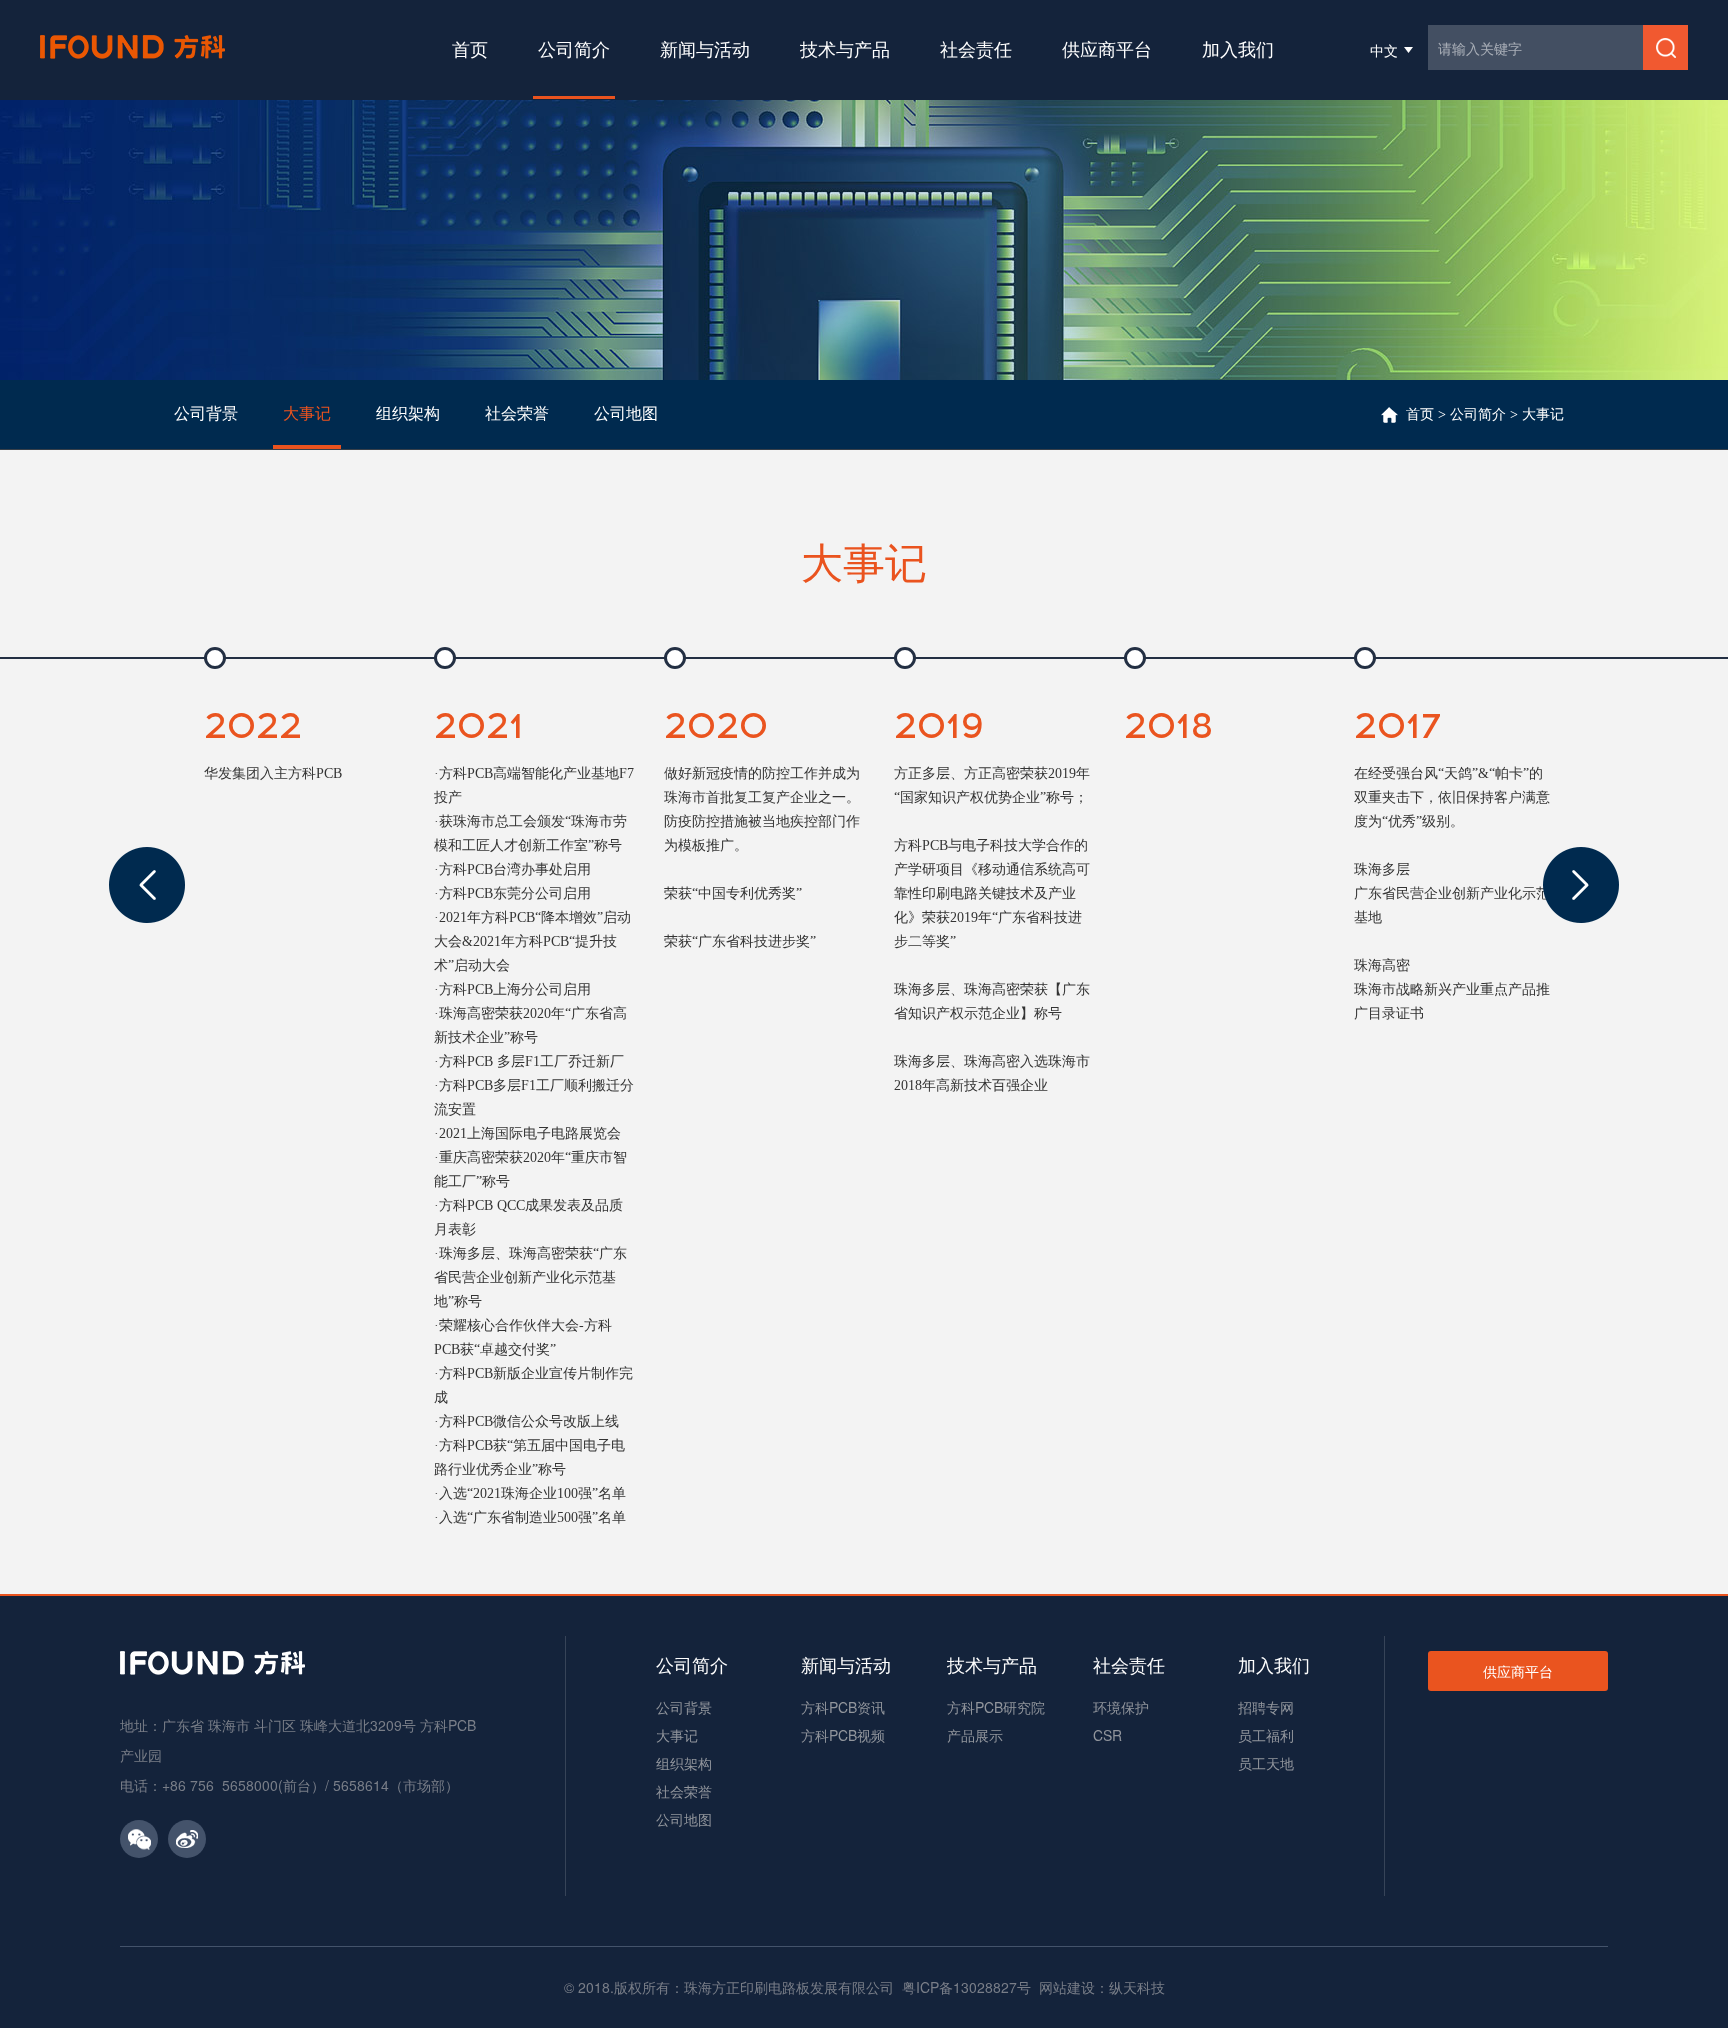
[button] (147, 885)
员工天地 (1266, 1763)
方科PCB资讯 (843, 1707)
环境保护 (1121, 1707)
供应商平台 (1107, 48)
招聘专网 (1266, 1707)
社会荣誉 (684, 1791)
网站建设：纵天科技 (1102, 1987)
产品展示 (975, 1735)
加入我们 (1238, 48)
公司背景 (684, 1707)
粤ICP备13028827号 (966, 1987)
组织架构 (684, 1763)
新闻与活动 (705, 48)
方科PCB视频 (843, 1735)
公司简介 (574, 48)
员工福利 (1266, 1735)
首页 (470, 48)
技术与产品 (845, 48)
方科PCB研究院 (996, 1707)
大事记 (1543, 414)
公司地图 (684, 1819)
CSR (1107, 1735)
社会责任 (976, 48)
